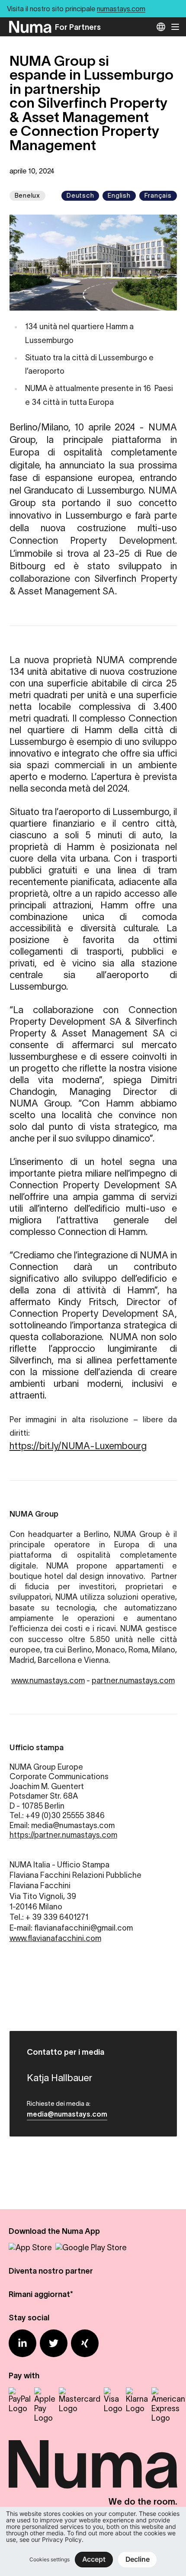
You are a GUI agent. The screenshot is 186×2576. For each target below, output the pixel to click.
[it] (161, 27)
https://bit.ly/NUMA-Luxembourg (78, 1446)
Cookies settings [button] (50, 2559)
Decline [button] (138, 2559)
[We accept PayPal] (20, 2400)
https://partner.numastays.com (63, 1835)
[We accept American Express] (168, 2405)
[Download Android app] (91, 2248)
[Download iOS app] (30, 2248)
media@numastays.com (67, 2114)
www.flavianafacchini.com (55, 1938)
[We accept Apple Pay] (45, 2405)
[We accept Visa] (113, 2400)
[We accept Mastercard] (80, 2400)
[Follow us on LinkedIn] (22, 2343)
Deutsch (80, 195)
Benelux (27, 195)
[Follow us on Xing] (85, 2343)
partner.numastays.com (133, 1681)
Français (158, 195)
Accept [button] (94, 2559)
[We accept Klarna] (137, 2400)
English (119, 195)
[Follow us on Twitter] (54, 2343)
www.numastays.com (48, 1681)
